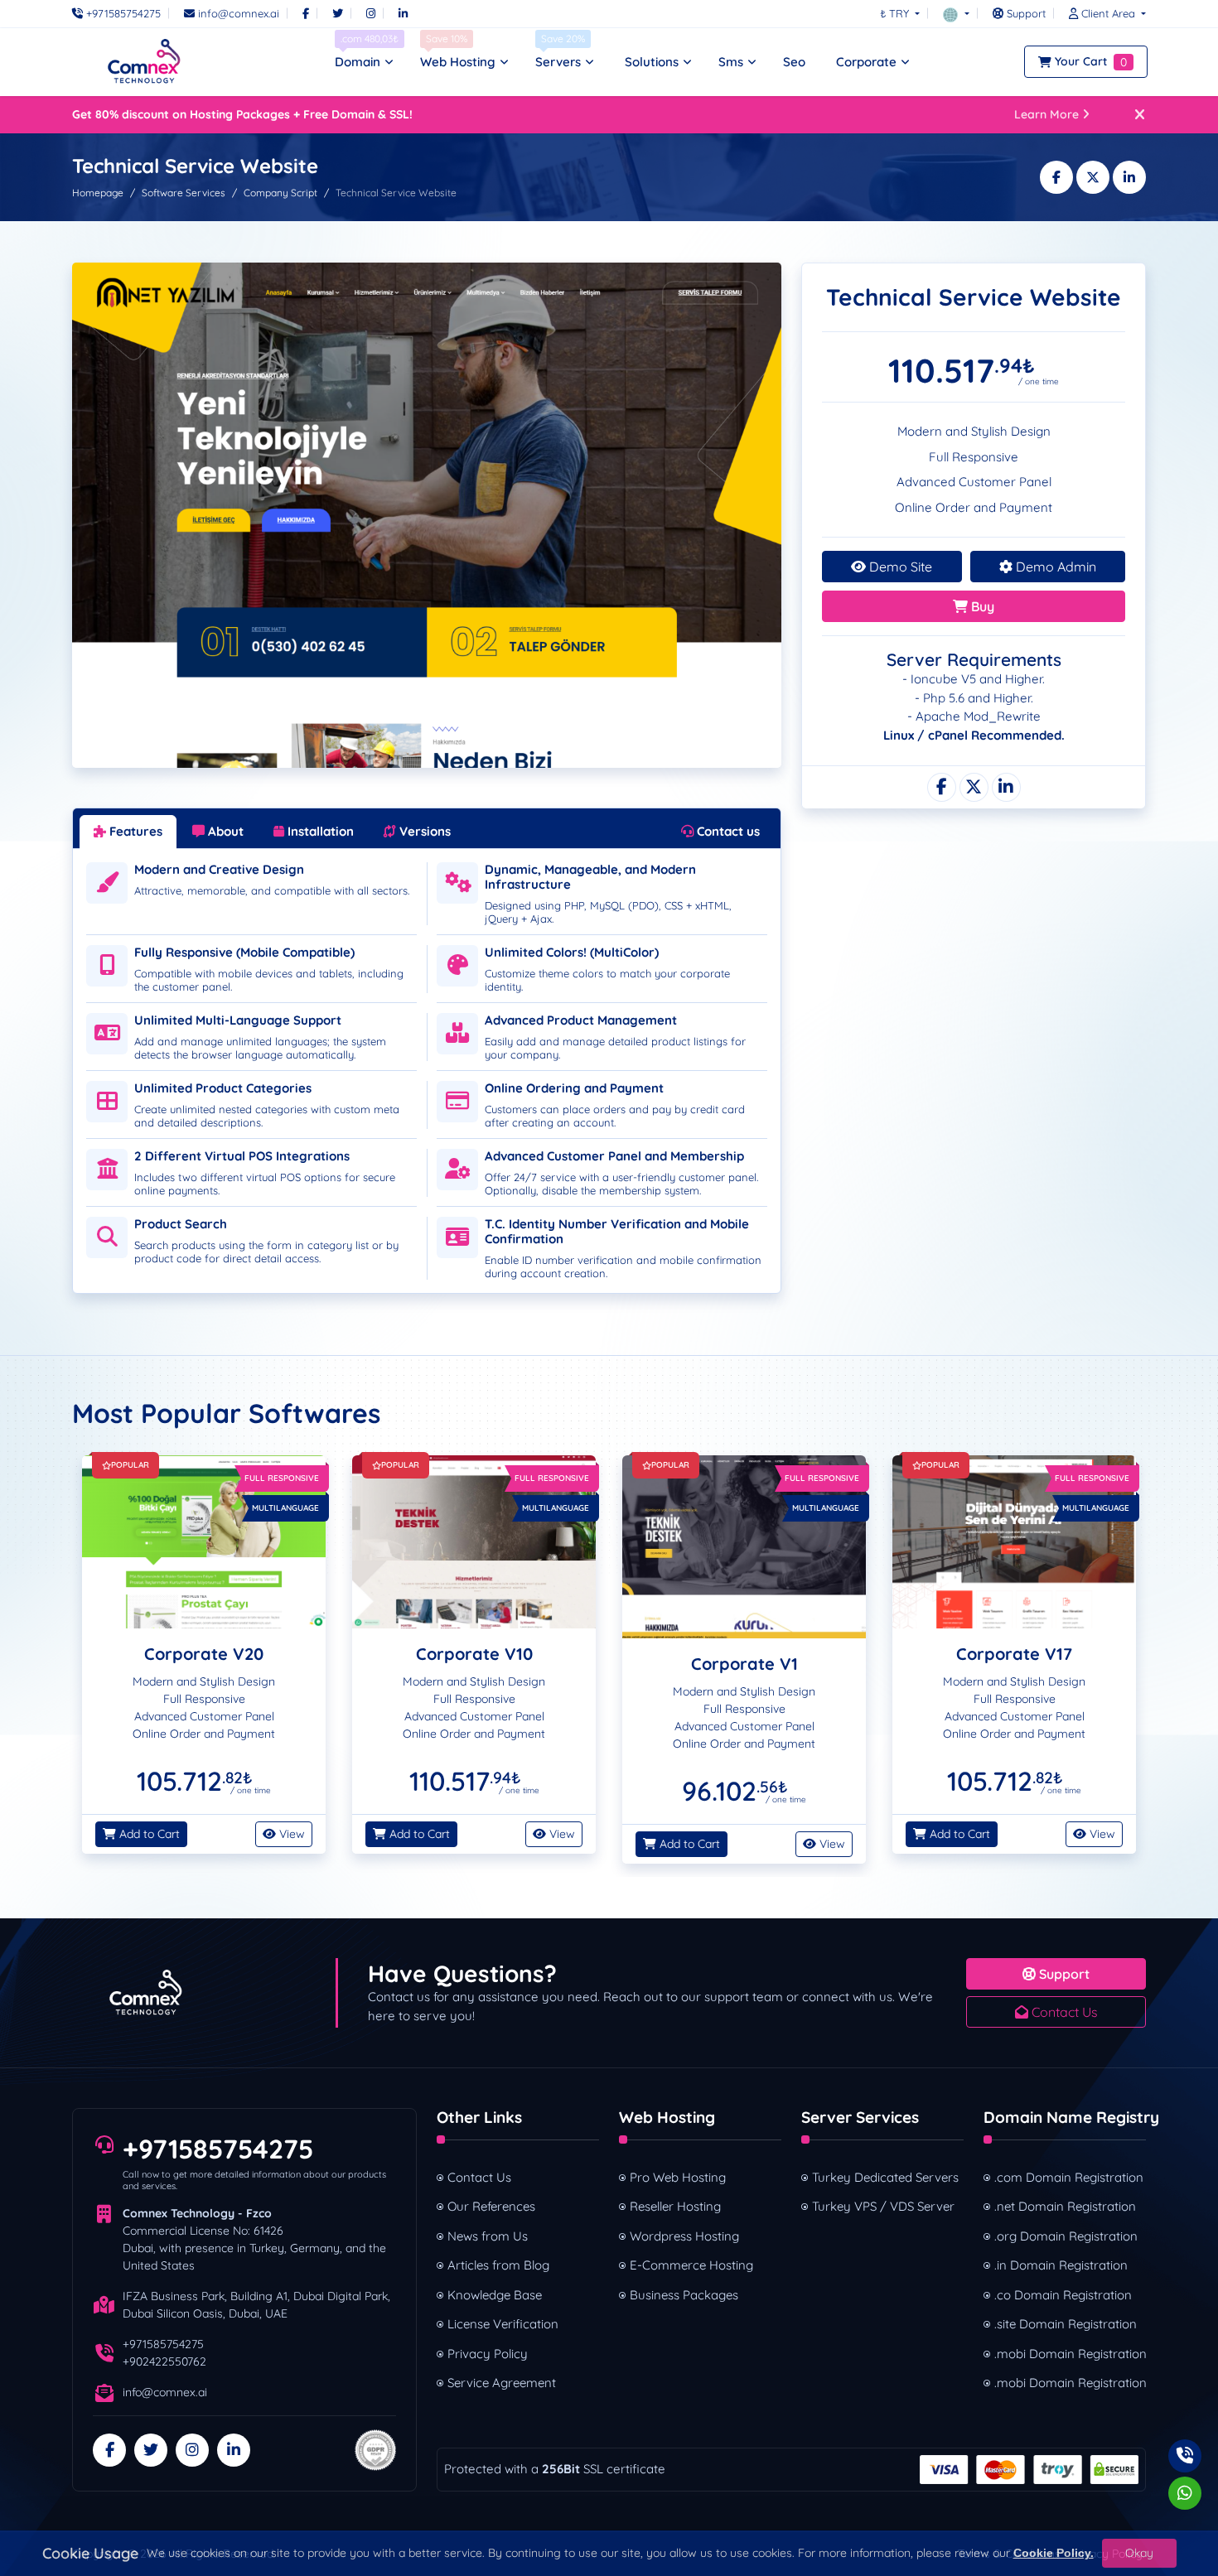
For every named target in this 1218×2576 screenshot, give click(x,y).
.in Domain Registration (1061, 2265)
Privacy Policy (488, 2354)
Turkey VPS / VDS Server (883, 2206)
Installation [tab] (319, 831)
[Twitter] (338, 13)
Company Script (280, 193)
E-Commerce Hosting (691, 2265)
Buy (981, 606)
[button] (956, 13)
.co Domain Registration (1063, 2295)
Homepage (98, 193)
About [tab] (224, 831)
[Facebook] (306, 13)
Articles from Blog (498, 2265)
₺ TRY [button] (896, 13)
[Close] (1140, 115)
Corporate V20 (204, 1654)
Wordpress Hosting (684, 2236)
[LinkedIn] (403, 13)
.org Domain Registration (1066, 2236)
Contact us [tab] (727, 831)
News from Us (488, 2236)
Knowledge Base (495, 2295)
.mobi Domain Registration (1070, 2354)
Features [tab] (134, 831)
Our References (491, 2206)
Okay (1139, 2553)
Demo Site (899, 567)
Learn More (1046, 114)
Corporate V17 (1014, 1654)
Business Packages (684, 2295)
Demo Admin (1054, 567)
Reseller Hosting (675, 2206)
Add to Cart (148, 1834)
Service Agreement (502, 2383)
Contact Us (1063, 2012)
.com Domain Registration (1069, 2177)
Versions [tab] (423, 831)
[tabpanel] (427, 1061)
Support (1063, 1974)
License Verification (503, 2324)
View (290, 1834)
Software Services (184, 193)
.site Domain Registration (1066, 2324)
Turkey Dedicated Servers (885, 2177)
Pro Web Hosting (678, 2177)
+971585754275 (218, 2149)
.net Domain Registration (1065, 2206)
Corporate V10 (474, 1654)
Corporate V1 (744, 1664)
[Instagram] (371, 13)
